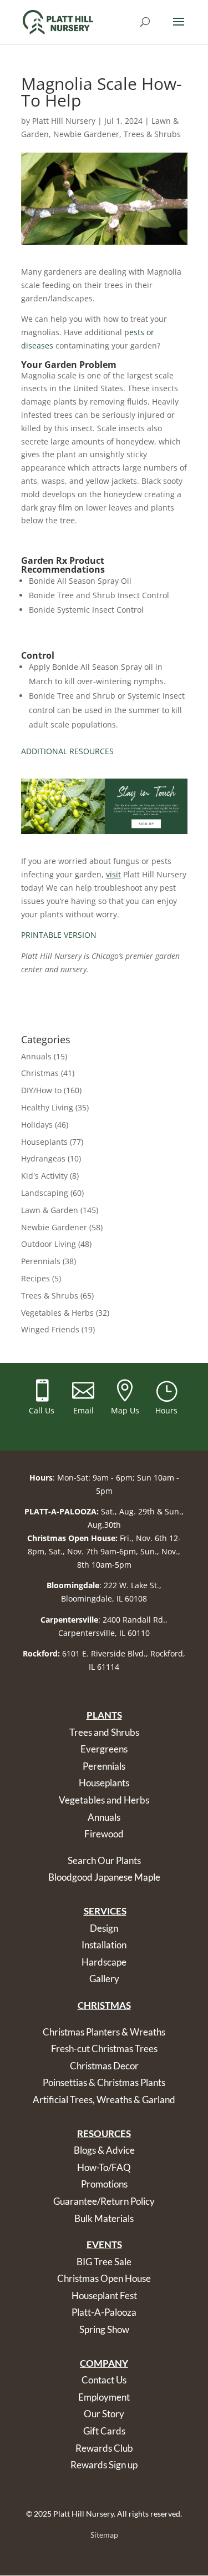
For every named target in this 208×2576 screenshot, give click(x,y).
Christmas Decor (104, 2066)
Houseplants (44, 1142)
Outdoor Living (49, 1244)
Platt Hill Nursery (64, 121)
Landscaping (45, 1193)
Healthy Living (47, 1107)
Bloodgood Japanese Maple (104, 1877)
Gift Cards (104, 2431)
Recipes (35, 1278)
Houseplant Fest (104, 2295)
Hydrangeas (43, 1158)
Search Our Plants (104, 1860)
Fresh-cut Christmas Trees (104, 2049)
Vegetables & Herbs (57, 1313)
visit (113, 874)
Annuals (36, 1056)
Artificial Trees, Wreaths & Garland (104, 2100)
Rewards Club (104, 2448)
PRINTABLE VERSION (59, 935)
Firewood (104, 1834)
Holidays (37, 1125)
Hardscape (104, 1962)
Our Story (104, 2414)
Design (104, 1928)
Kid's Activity (44, 1176)
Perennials (41, 1261)
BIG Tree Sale (104, 2262)
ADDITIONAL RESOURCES (67, 751)
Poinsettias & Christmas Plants (104, 2082)
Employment (104, 2397)
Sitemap (104, 2535)
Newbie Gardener (86, 134)
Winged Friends (50, 1329)
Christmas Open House (104, 2278)
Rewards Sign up (104, 2465)
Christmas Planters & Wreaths (104, 2032)
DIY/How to (41, 1090)
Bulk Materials (104, 2218)
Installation (104, 1945)
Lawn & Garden (50, 1210)
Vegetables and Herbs (104, 1800)
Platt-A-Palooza (104, 2312)
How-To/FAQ (104, 2167)
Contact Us (104, 2380)
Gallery (104, 1979)
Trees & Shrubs (152, 134)
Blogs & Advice (104, 2150)
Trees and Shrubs (104, 1732)
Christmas (40, 1073)
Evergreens (104, 1749)
